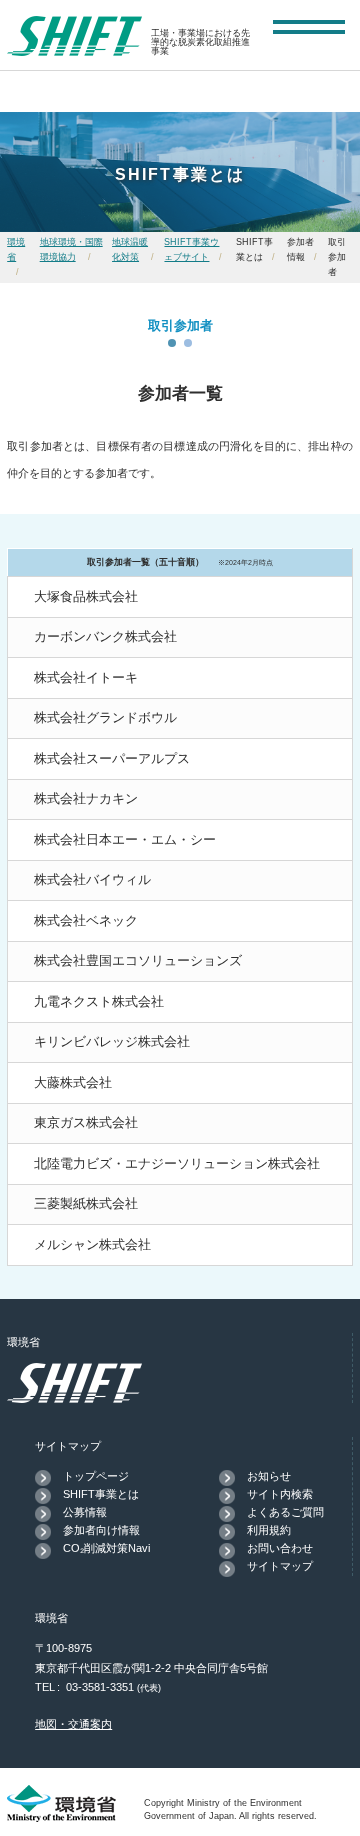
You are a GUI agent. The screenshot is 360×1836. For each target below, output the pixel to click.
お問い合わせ (280, 1548)
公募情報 (85, 1512)
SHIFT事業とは (101, 1494)
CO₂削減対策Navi (106, 1548)
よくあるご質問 (285, 1512)
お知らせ (269, 1476)
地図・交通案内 (73, 1724)
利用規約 (269, 1530)
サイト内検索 (280, 1494)
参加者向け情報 (101, 1530)
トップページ (96, 1476)
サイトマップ (280, 1566)
